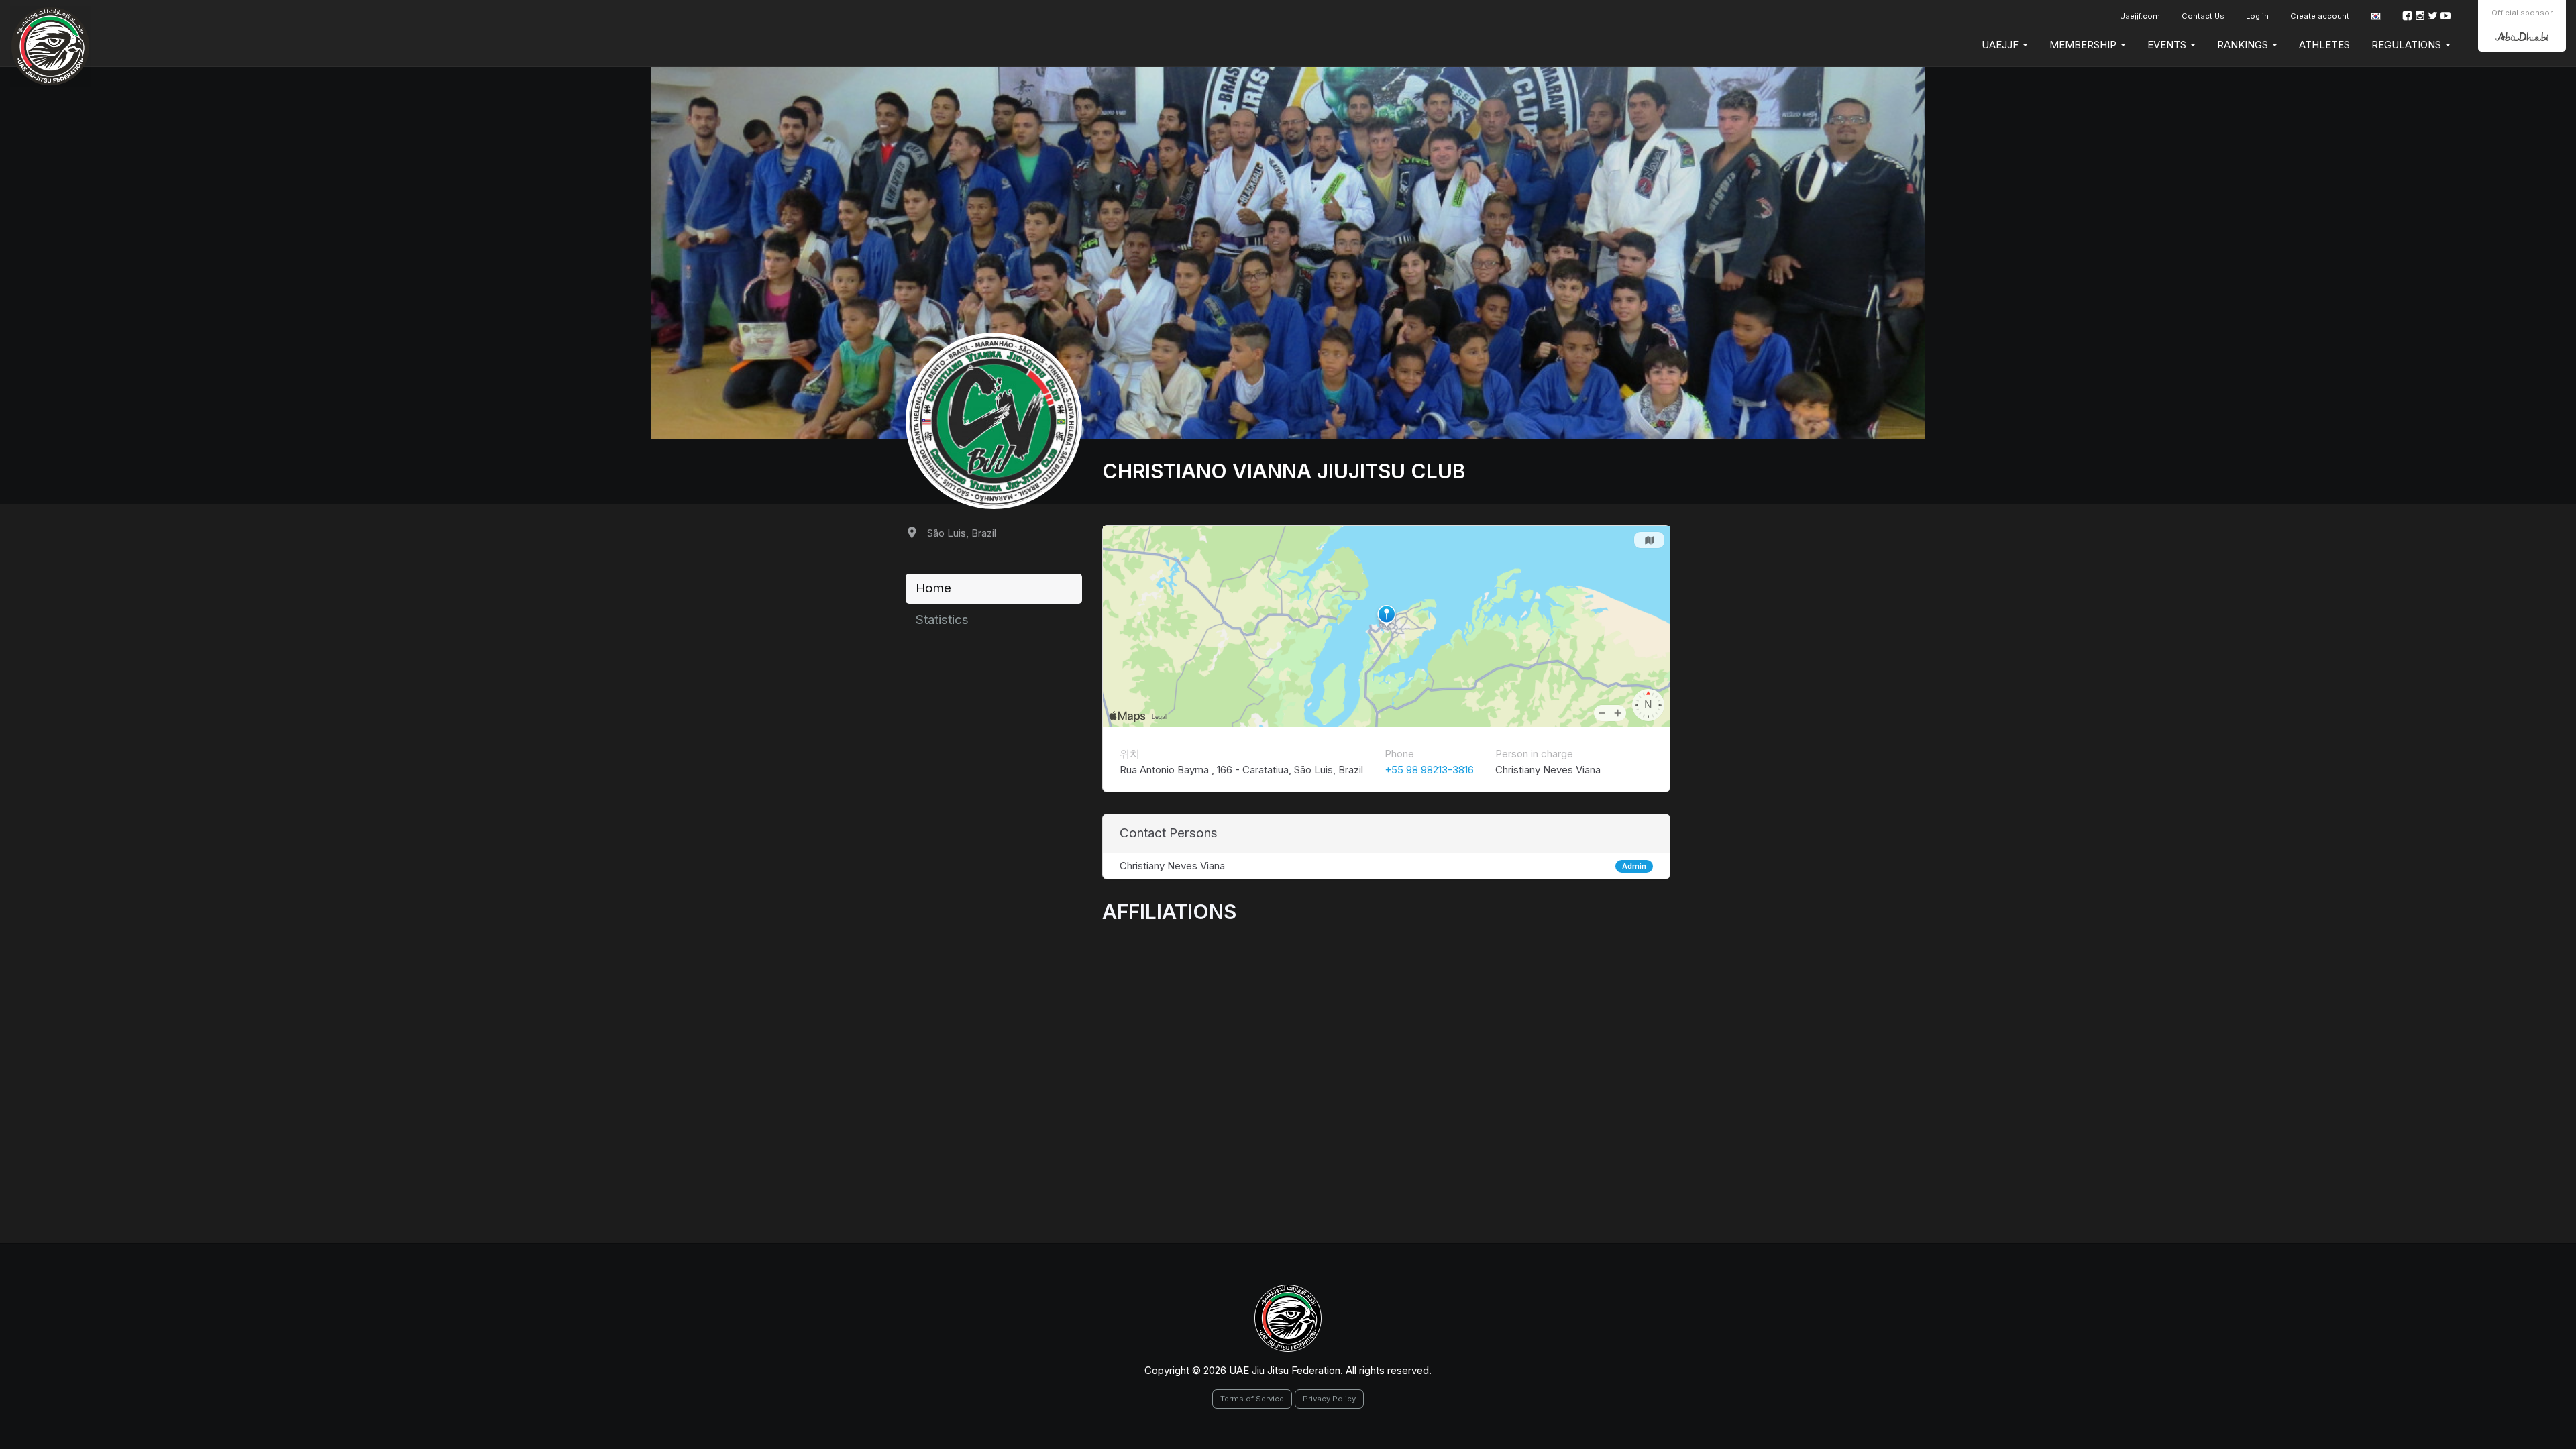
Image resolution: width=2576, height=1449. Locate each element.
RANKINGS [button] (2244, 45)
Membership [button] (2084, 45)
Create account (2320, 16)
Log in (2257, 16)
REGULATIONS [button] (2408, 45)
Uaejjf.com (2140, 16)
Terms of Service (1252, 1399)
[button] (2376, 16)
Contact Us (2203, 16)
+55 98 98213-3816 (1429, 770)
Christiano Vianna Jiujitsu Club (1284, 471)
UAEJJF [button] (2001, 45)
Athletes (2324, 45)
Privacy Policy (1329, 1399)
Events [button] (2168, 45)
